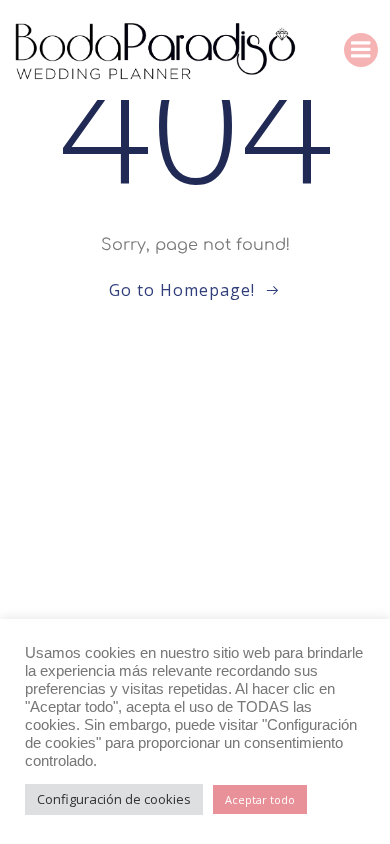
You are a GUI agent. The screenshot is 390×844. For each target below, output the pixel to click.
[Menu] (361, 50)
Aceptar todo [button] (260, 799)
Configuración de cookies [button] (114, 799)
